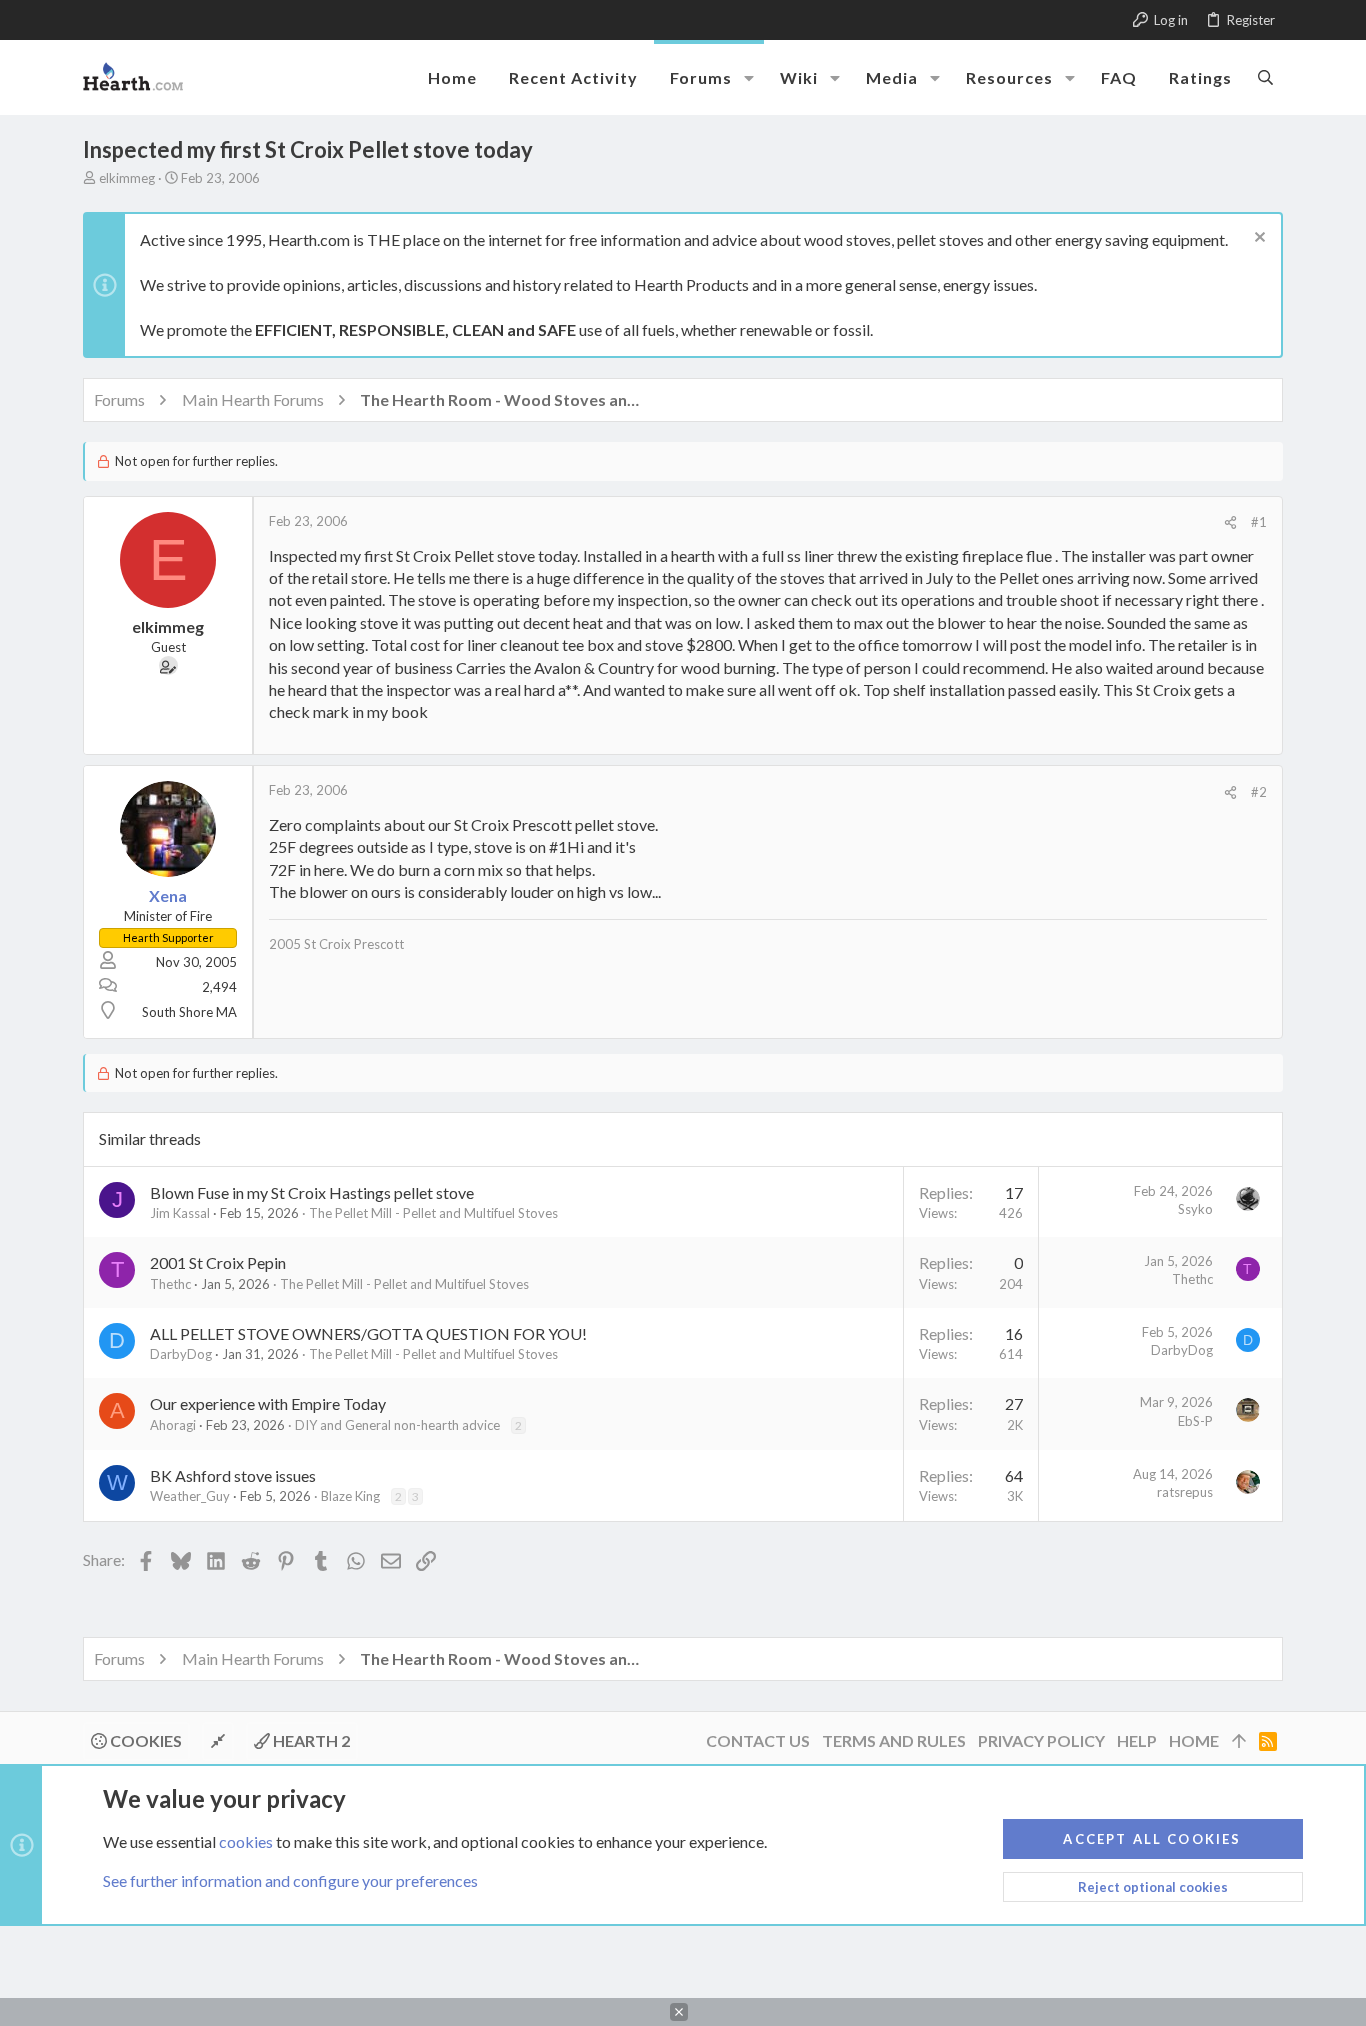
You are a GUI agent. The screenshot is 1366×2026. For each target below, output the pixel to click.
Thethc (170, 1284)
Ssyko (1195, 1209)
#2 (1259, 792)
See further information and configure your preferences (290, 1880)
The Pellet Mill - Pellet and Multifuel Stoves (433, 1213)
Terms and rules (894, 1740)
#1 (1259, 522)
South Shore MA (189, 1012)
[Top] (1239, 1741)
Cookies (144, 1740)
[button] (749, 78)
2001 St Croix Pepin (218, 1262)
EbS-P (1195, 1421)
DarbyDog (181, 1354)
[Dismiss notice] (1257, 239)
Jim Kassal (180, 1213)
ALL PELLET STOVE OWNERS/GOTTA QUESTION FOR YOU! (368, 1333)
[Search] (1265, 77)
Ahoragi (173, 1425)
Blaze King (350, 1496)
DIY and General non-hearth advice (397, 1425)
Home (1194, 1740)
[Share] (1230, 522)
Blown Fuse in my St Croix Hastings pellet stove (312, 1192)
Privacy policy (1041, 1740)
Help (1137, 1740)
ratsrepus (1185, 1492)
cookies (246, 1841)
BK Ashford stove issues (233, 1475)
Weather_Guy (190, 1496)
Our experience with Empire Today (268, 1403)
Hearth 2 (310, 1740)
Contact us (758, 1740)
